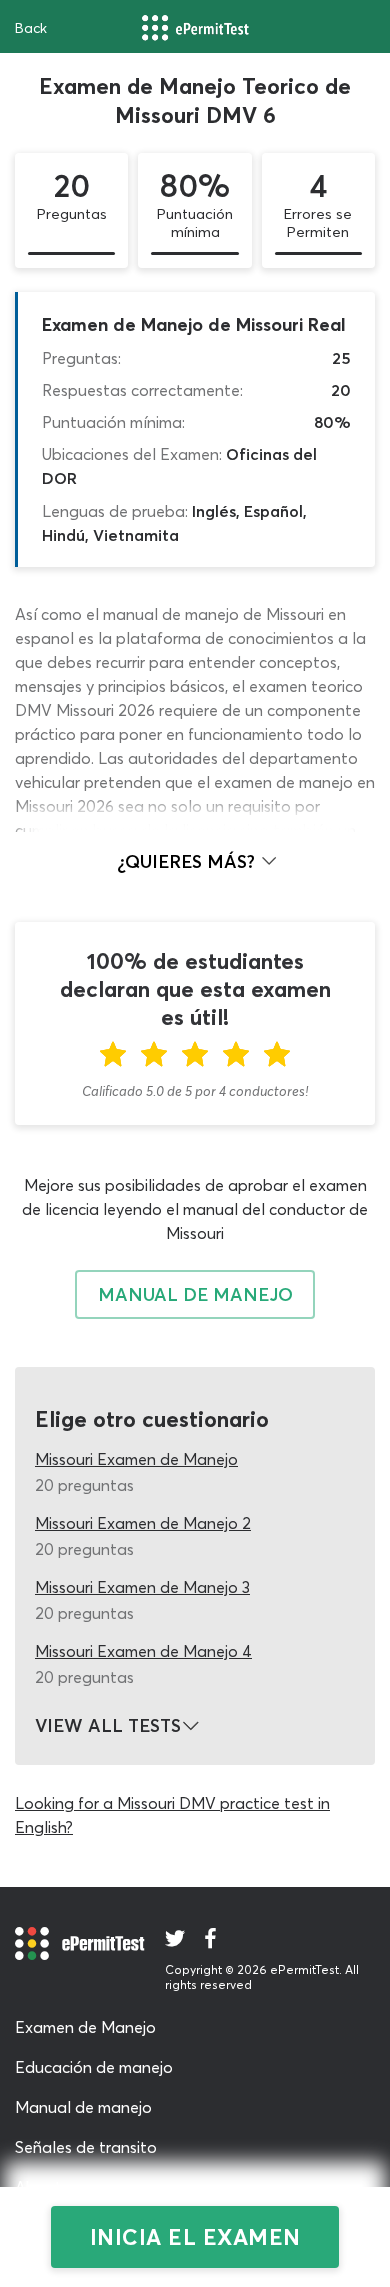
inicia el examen (195, 2237)
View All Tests (108, 1726)
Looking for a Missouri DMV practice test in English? (172, 1815)
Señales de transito (86, 2147)
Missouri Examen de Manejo (136, 1459)
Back (31, 28)
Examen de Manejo (85, 2027)
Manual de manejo (83, 2107)
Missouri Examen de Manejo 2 (143, 1523)
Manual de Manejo (195, 1294)
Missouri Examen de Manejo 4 (143, 1651)
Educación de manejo (94, 2067)
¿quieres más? (188, 861)
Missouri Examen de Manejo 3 (142, 1587)
